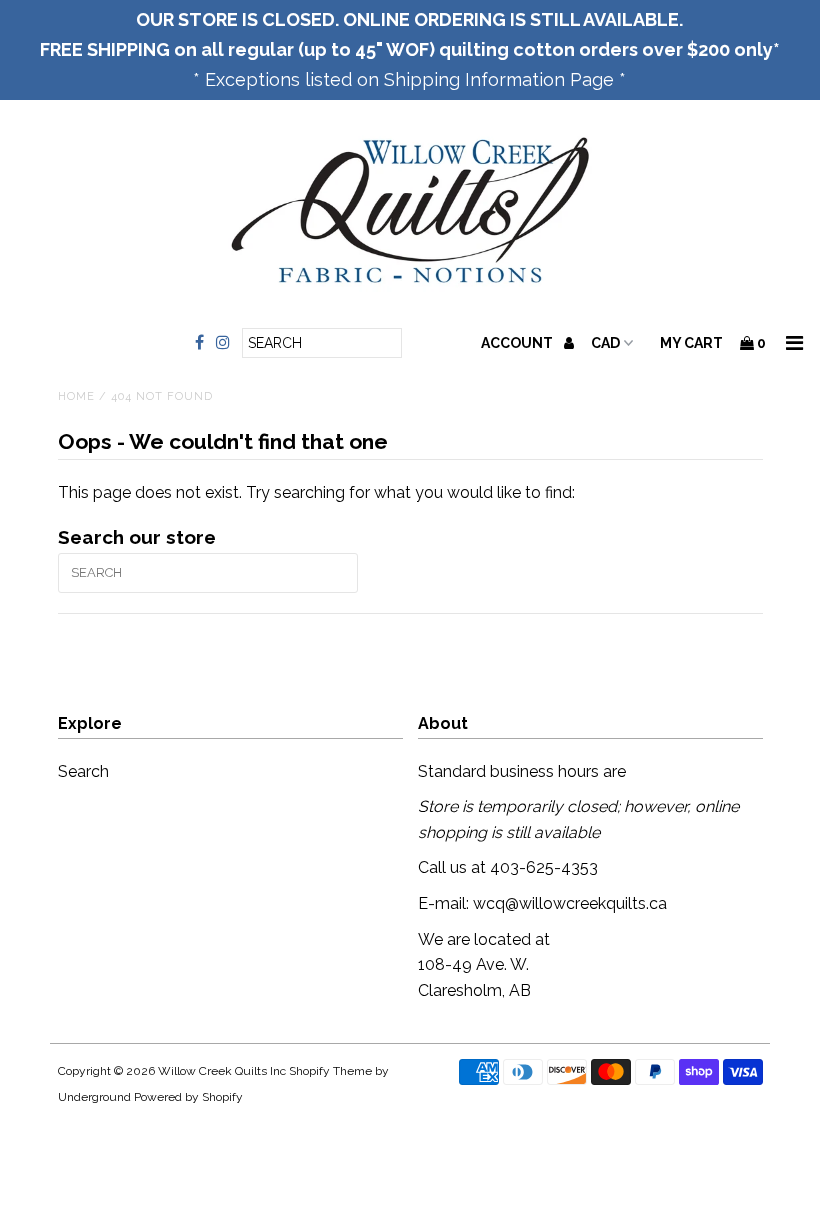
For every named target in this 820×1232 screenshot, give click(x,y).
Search (83, 771)
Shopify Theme (330, 1071)
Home (76, 396)
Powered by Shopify (188, 1097)
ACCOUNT (518, 343)
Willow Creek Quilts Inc (222, 1071)
